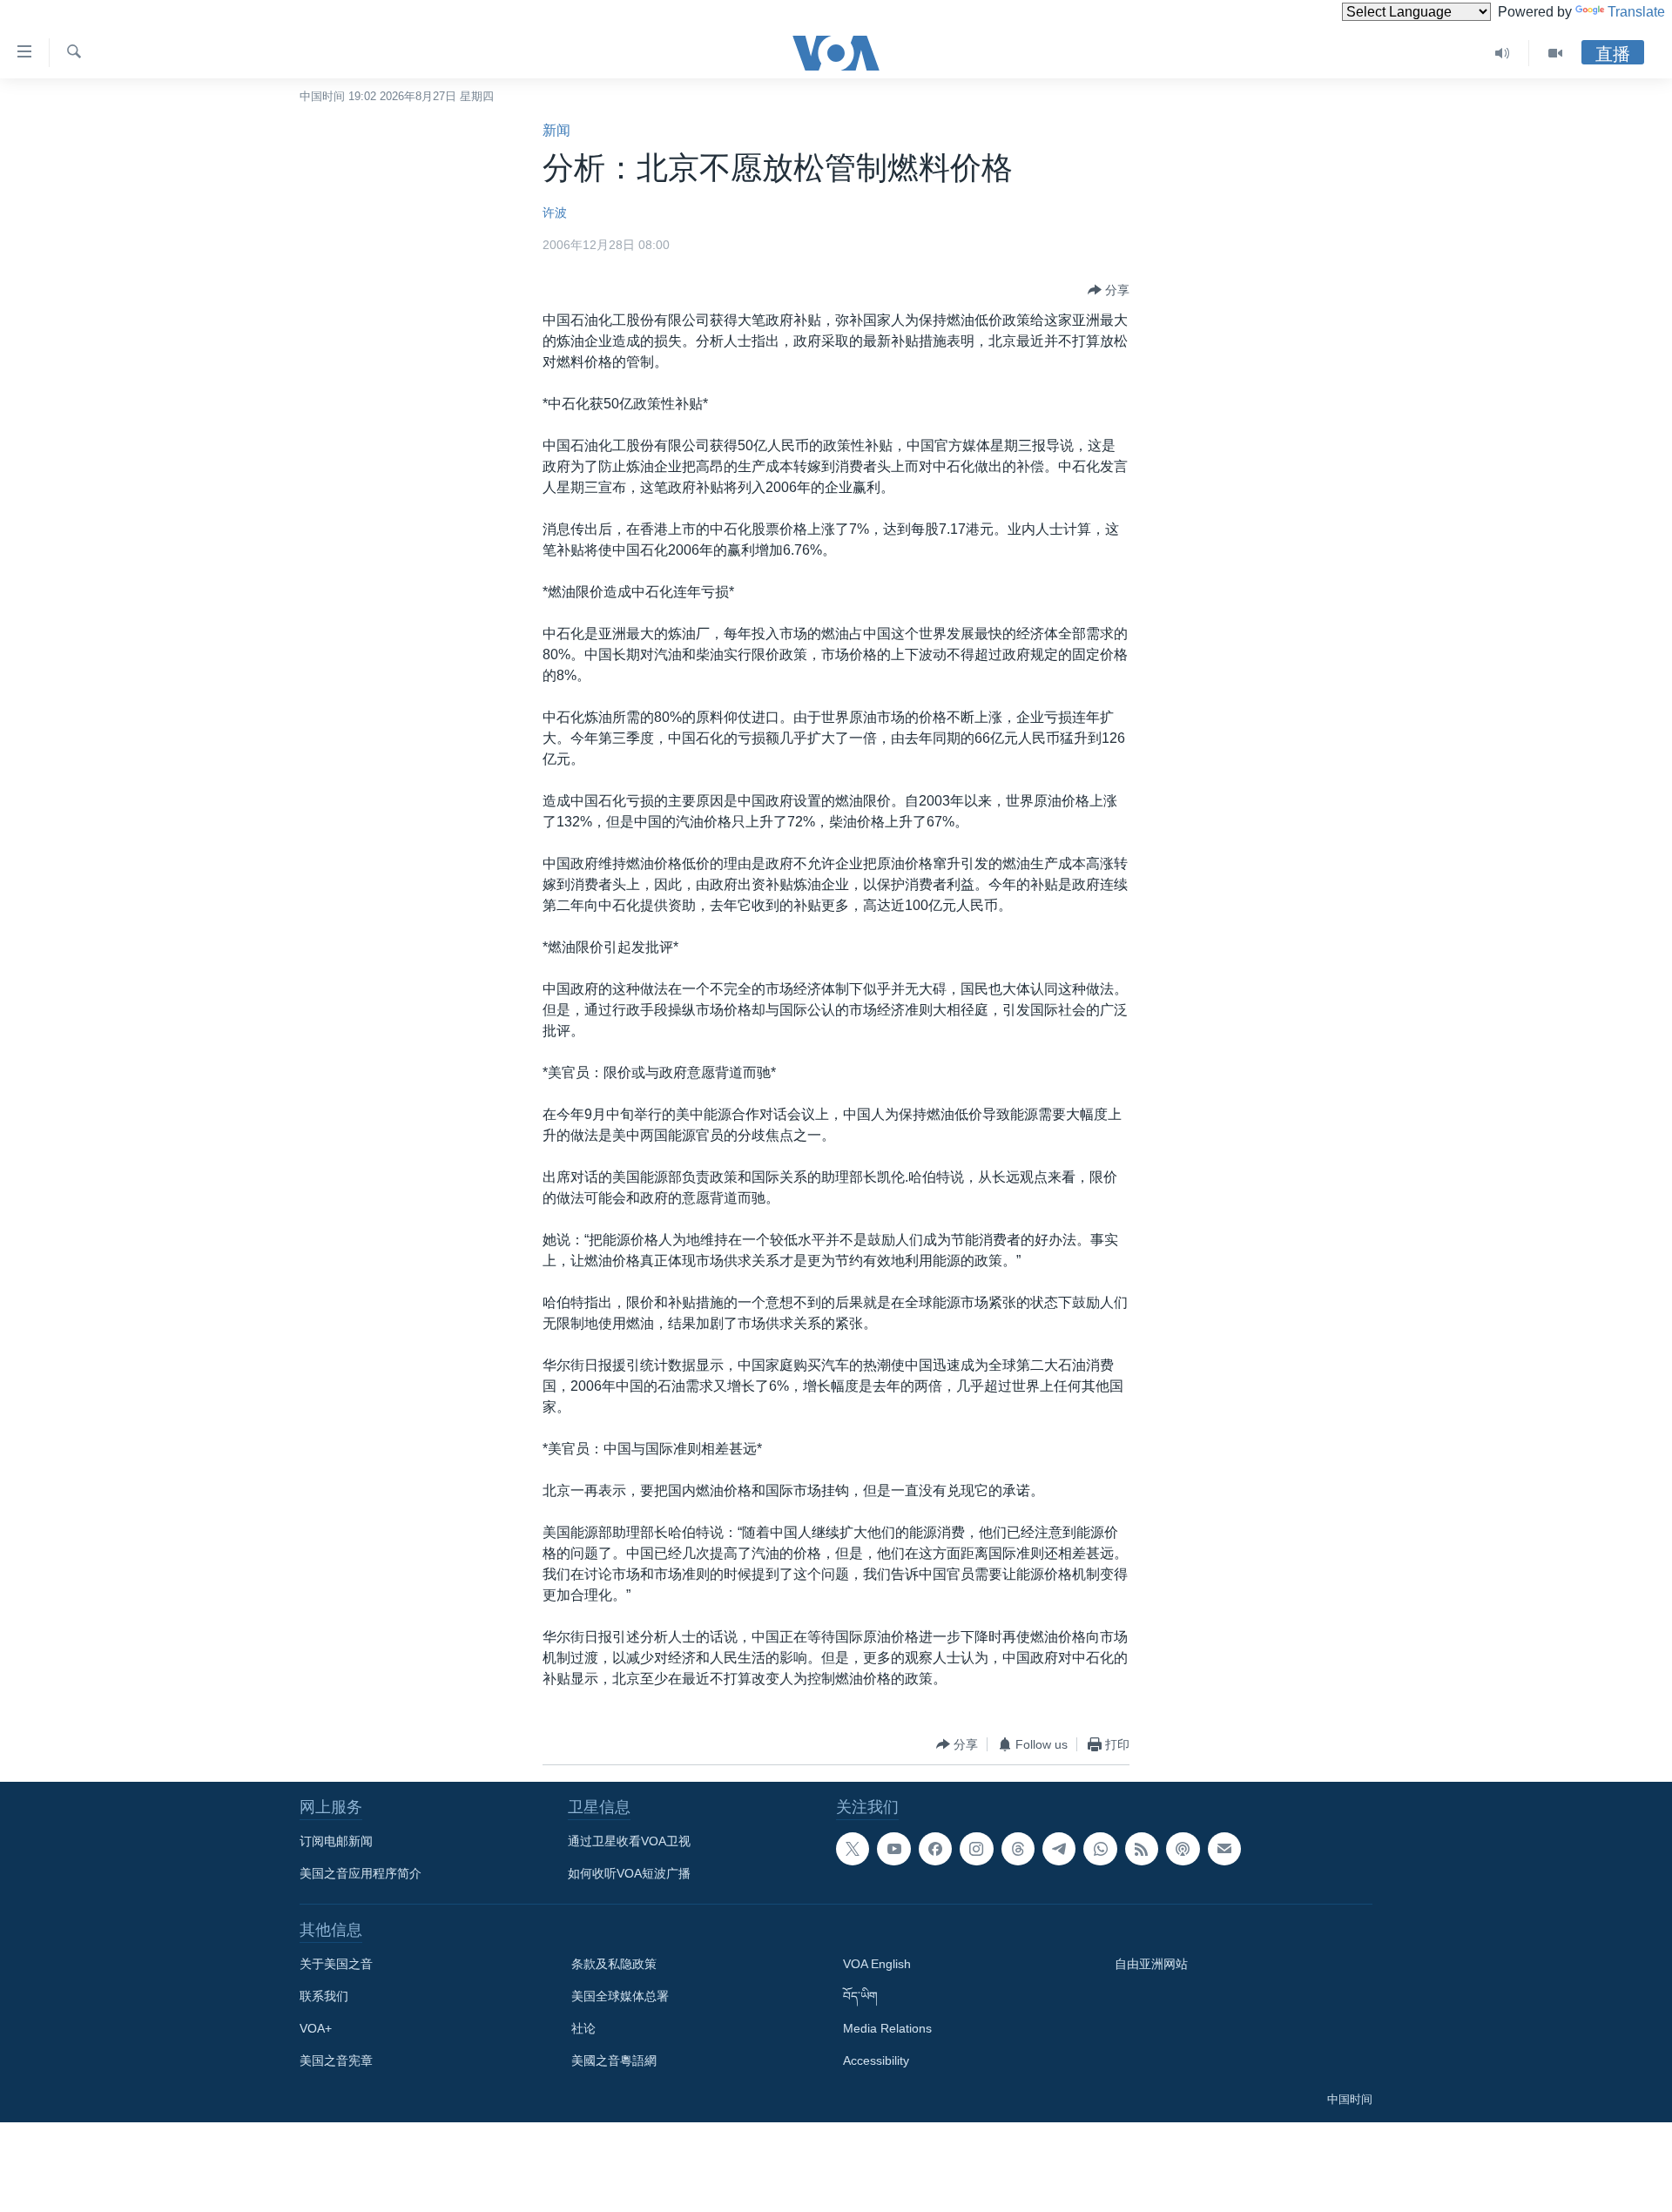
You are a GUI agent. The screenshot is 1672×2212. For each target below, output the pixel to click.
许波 (555, 212)
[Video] (1555, 53)
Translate (1636, 12)
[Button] (1109, 290)
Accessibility (876, 2060)
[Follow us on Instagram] (976, 1849)
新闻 (556, 130)
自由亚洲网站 (1151, 1964)
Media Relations (887, 2028)
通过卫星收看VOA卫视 (629, 1841)
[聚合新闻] (1142, 1849)
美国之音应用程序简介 (361, 1873)
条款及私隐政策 (614, 1964)
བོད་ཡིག (860, 1996)
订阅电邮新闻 (336, 1841)
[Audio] (1503, 53)
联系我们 (324, 1996)
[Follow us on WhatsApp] (1100, 1849)
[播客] (1183, 1849)
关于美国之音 (336, 1964)
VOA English (877, 1964)
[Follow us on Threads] (1018, 1849)
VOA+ (316, 2028)
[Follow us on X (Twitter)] (853, 1849)
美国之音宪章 (336, 2060)
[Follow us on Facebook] (935, 1849)
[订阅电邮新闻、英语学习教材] (1224, 1849)
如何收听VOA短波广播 (629, 1873)
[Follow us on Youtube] (893, 1849)
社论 (583, 2028)
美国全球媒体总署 (620, 1996)
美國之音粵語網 (614, 2060)
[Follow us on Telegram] (1059, 1849)
